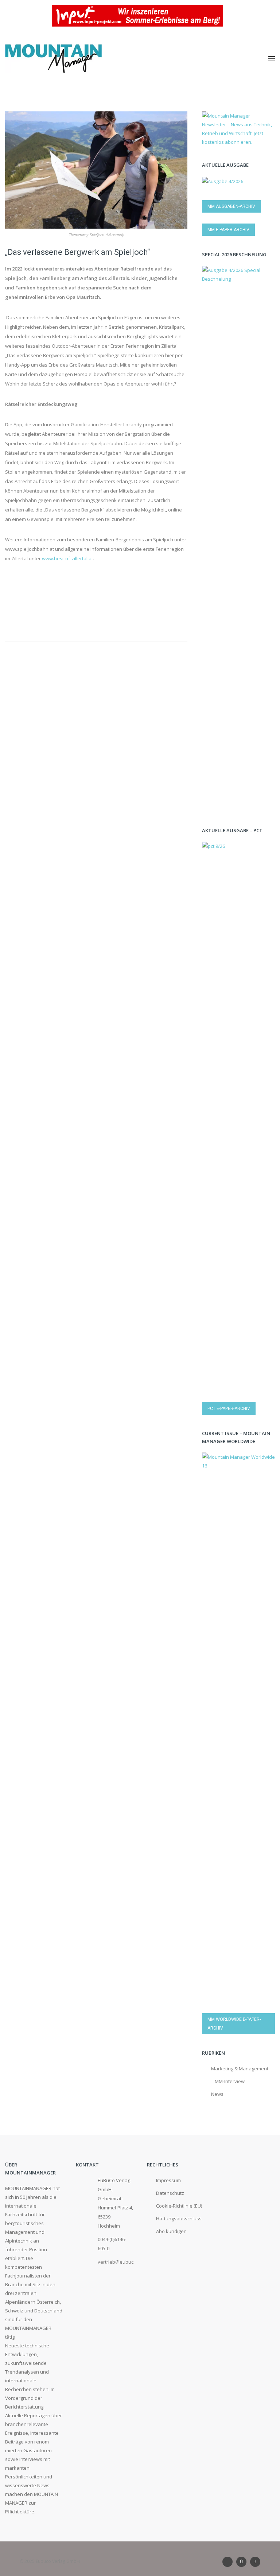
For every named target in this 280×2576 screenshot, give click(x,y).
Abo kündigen (171, 2231)
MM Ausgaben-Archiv (231, 206)
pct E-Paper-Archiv (229, 1408)
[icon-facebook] (255, 2562)
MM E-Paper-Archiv (228, 230)
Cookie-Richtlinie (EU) (179, 2206)
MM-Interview (230, 2081)
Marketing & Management (240, 2069)
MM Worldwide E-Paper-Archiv (234, 2024)
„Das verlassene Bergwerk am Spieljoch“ (77, 252)
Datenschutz (170, 2193)
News (217, 2094)
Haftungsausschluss (179, 2219)
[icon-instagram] (243, 2562)
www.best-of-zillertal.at (67, 558)
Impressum (168, 2180)
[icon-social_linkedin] (229, 2562)
